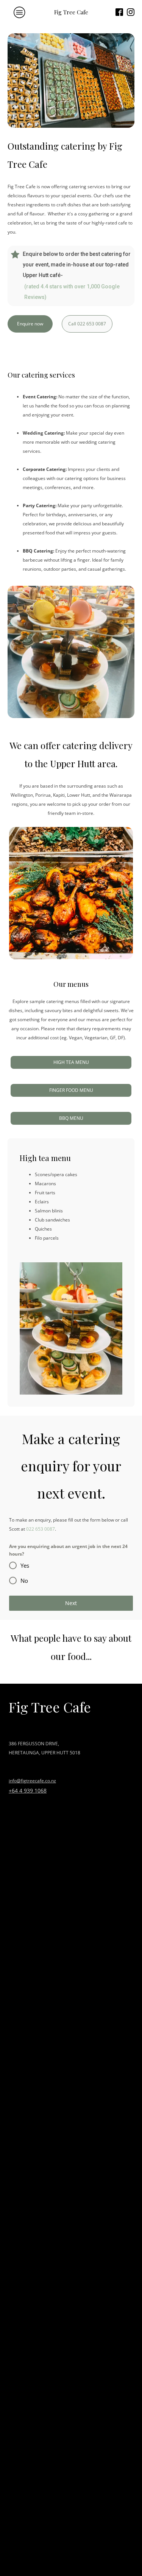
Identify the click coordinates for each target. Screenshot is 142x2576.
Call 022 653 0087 (87, 324)
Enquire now (30, 324)
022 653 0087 (41, 1529)
